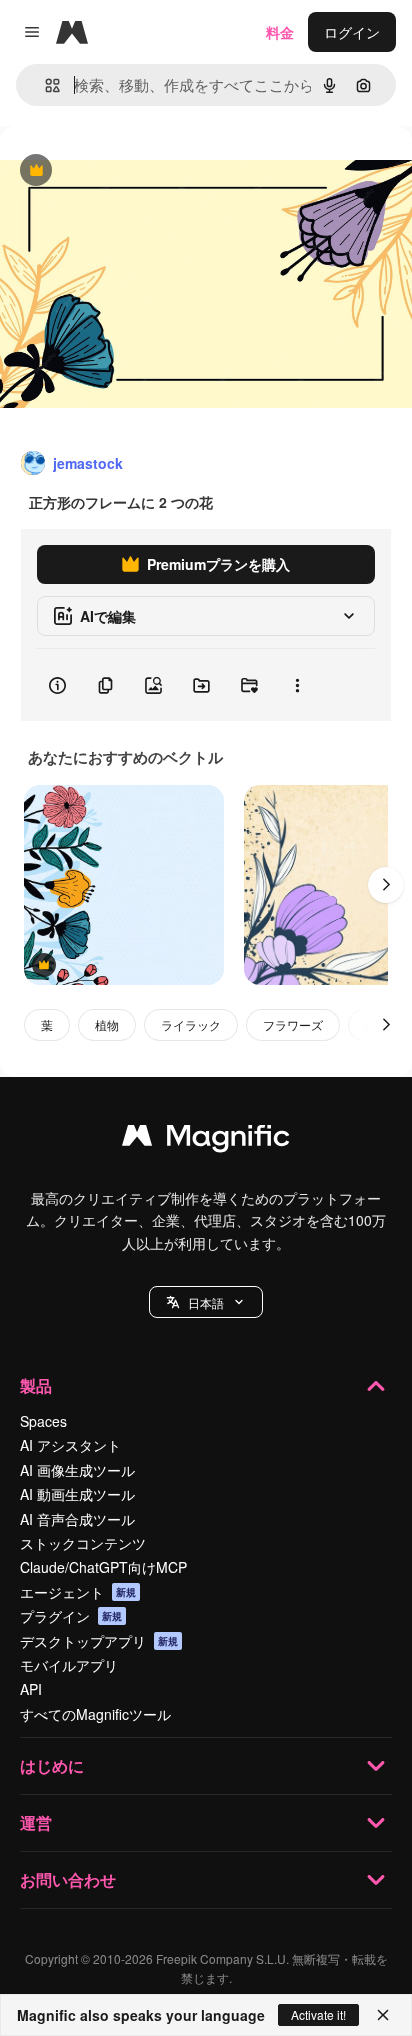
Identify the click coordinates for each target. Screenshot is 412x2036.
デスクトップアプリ (99, 1641)
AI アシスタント (70, 1445)
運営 (36, 1822)
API (31, 1689)
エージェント (78, 1592)
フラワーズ (293, 1024)
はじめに (52, 1765)
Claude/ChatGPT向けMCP (103, 1567)
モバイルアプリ (69, 1665)
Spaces (43, 1421)
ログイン (352, 32)
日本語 (206, 1302)
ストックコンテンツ (83, 1543)
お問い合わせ (68, 1879)
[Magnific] (206, 1140)
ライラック (191, 1024)
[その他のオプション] (297, 685)
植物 (107, 1024)
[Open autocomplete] (44, 85)
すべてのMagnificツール (95, 1714)
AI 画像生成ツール (77, 1470)
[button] (206, 1302)
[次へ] (386, 885)
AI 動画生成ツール (77, 1494)
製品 (36, 1385)
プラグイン (71, 1616)
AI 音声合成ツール (77, 1519)
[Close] (383, 2015)
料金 (280, 32)
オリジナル (137, 171)
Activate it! (318, 2014)
